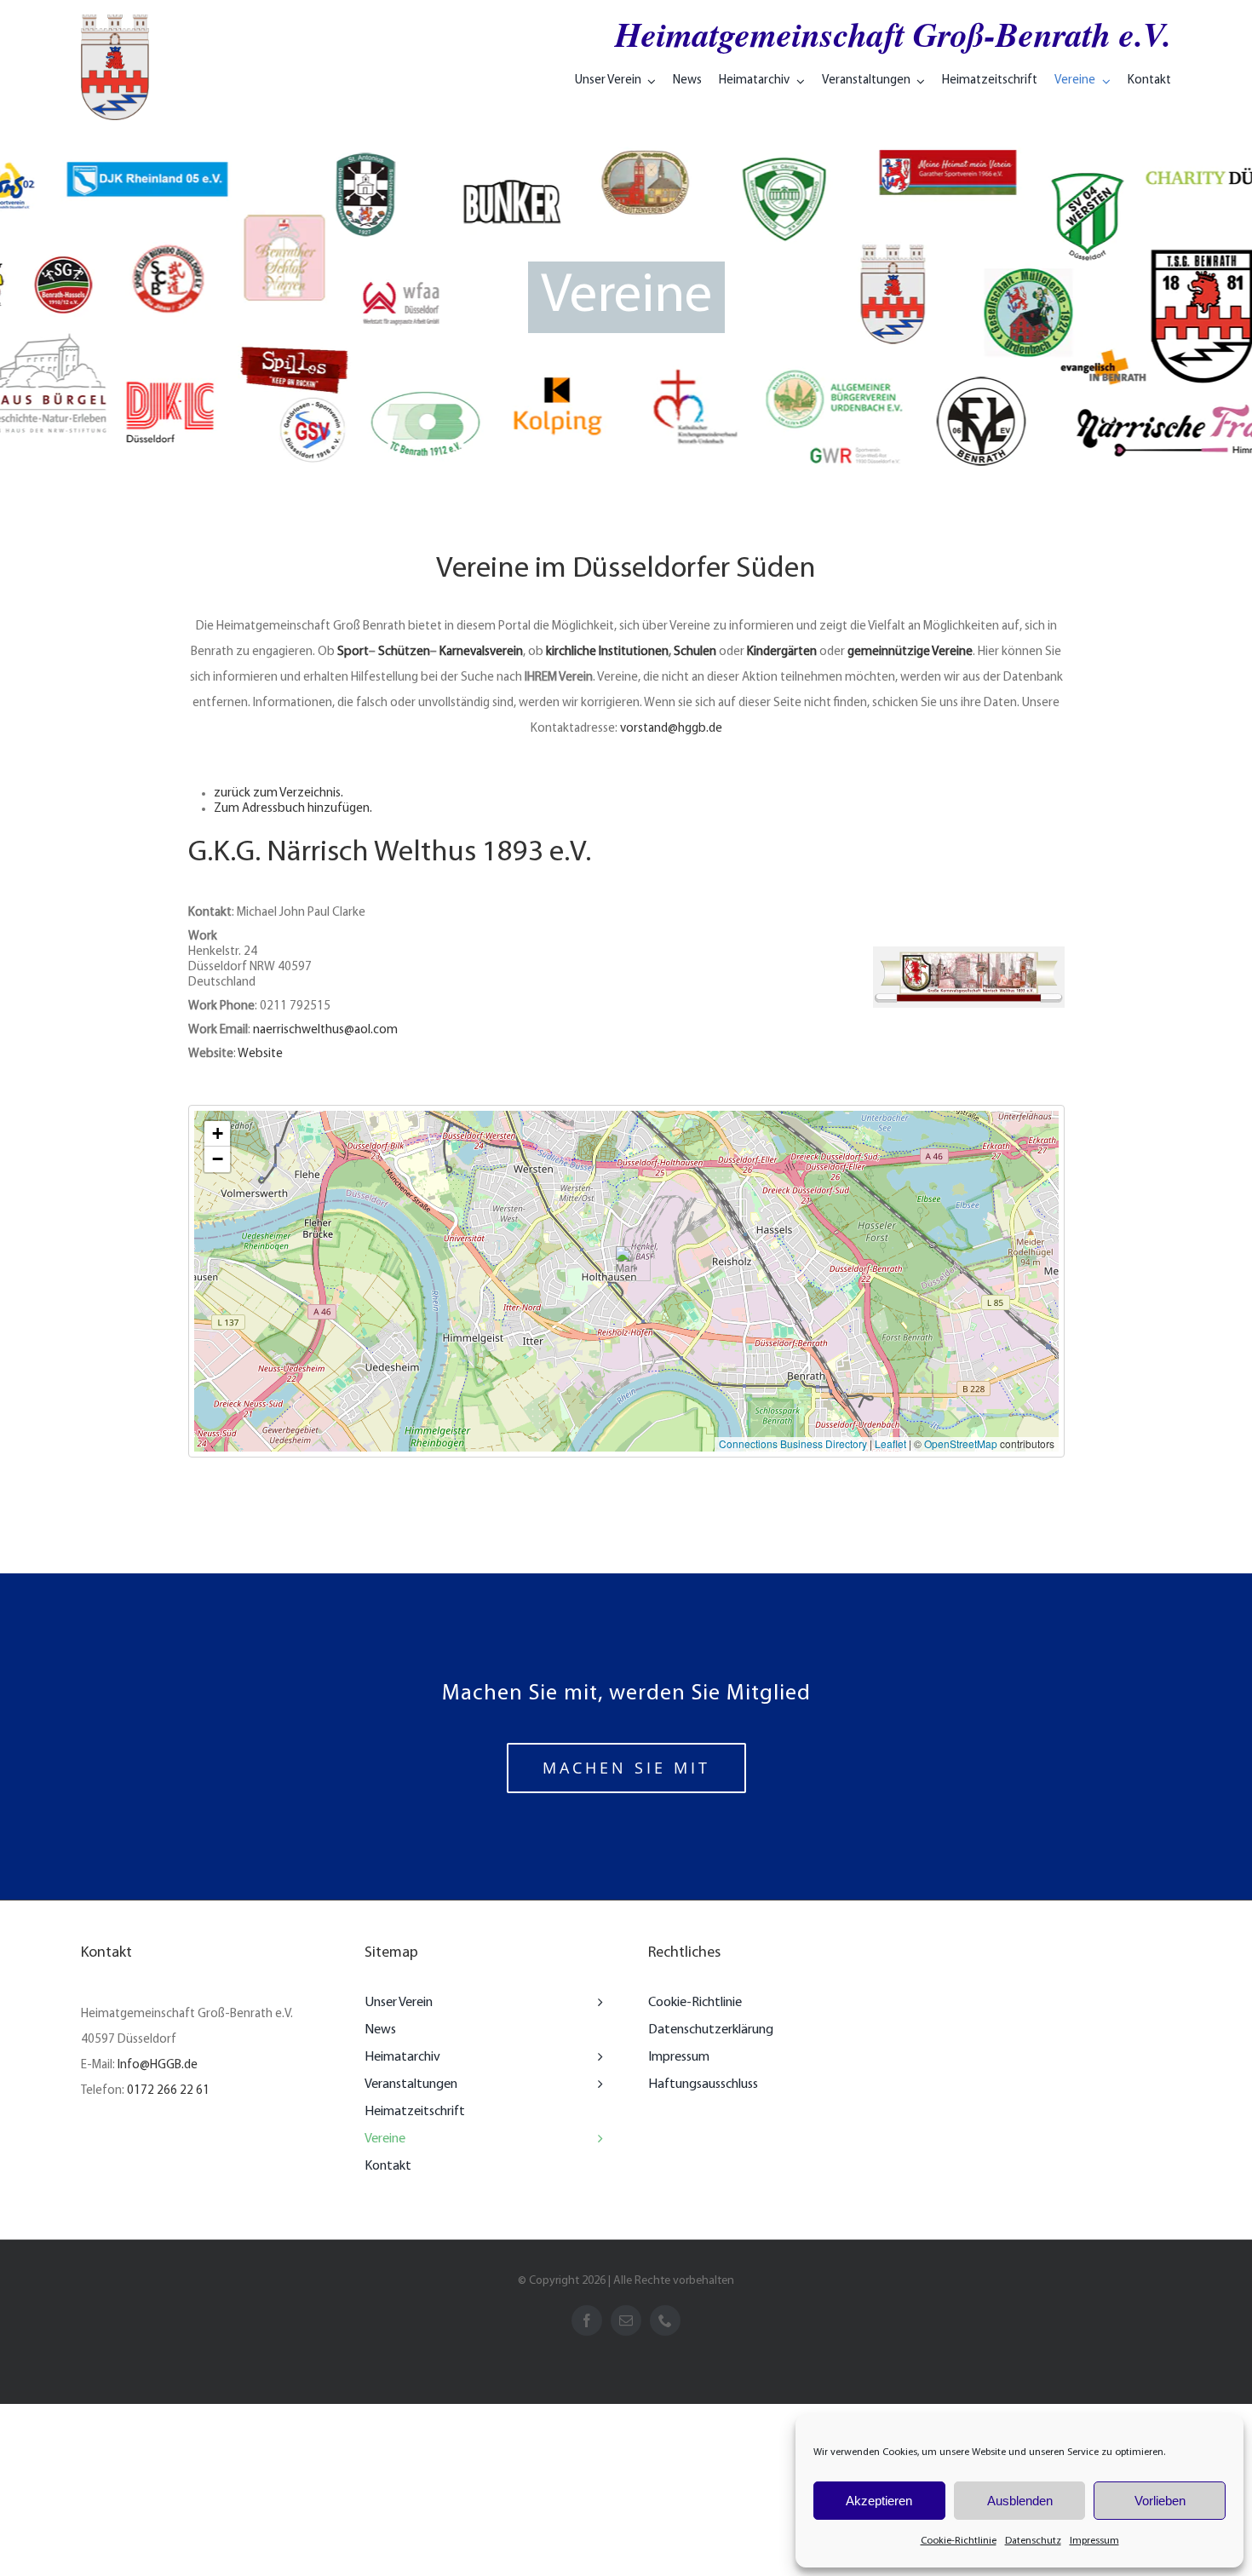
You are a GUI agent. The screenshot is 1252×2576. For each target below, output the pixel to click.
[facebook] (587, 2320)
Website (260, 1054)
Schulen (695, 652)
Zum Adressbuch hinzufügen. (293, 809)
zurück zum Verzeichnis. (279, 793)
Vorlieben (1160, 2501)
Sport (353, 652)
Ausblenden (1020, 2501)
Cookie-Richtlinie (959, 2541)
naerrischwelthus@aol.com (325, 1030)
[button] (626, 1264)
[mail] (626, 2320)
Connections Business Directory (793, 1443)
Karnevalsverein (481, 652)
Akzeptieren (879, 2501)
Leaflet (890, 1443)
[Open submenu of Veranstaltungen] (596, 2084)
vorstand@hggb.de (671, 729)
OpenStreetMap (961, 1443)
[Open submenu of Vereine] (596, 2139)
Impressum (1094, 2541)
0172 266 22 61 (168, 2091)
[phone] (665, 2320)
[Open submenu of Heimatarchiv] (596, 2057)
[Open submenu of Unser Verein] (596, 2003)
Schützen (404, 652)
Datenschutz (1033, 2541)
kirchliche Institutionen (607, 652)
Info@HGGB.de (158, 2065)
